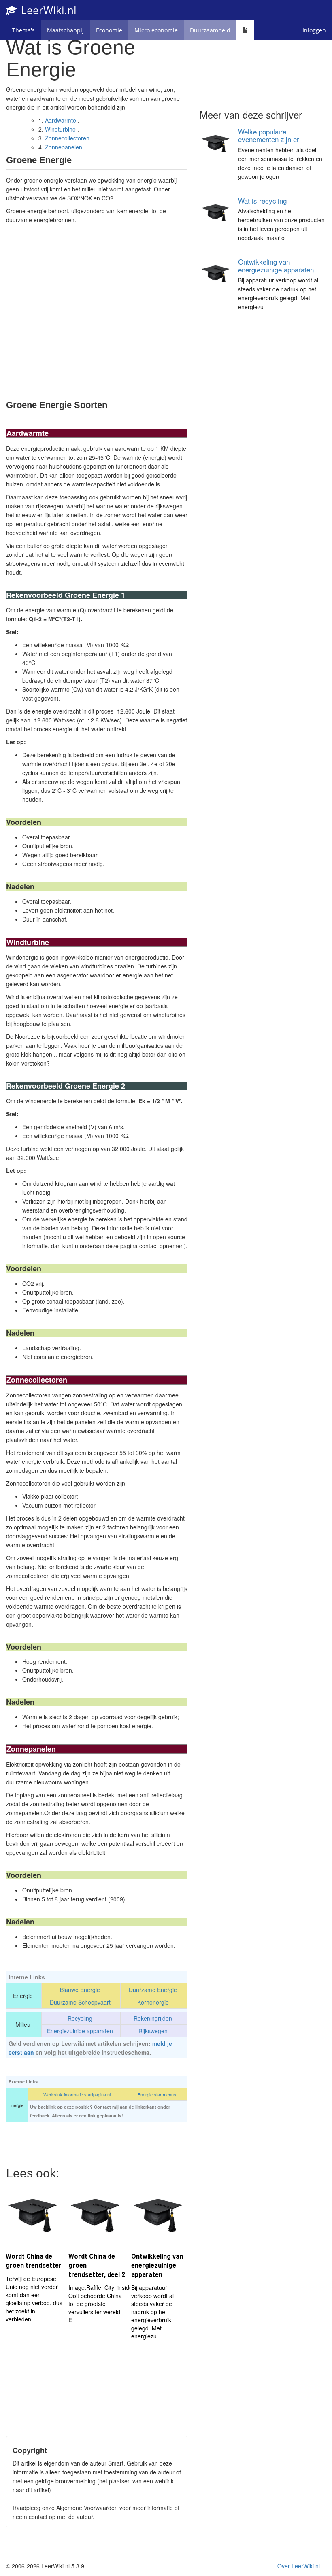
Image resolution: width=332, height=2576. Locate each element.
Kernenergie (153, 2002)
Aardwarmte (61, 120)
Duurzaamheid (210, 30)
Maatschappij (65, 30)
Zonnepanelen (64, 147)
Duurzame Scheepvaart (80, 2002)
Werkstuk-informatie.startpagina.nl (77, 2094)
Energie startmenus (157, 2094)
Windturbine (60, 129)
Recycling (80, 2018)
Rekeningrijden (153, 2018)
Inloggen (314, 30)
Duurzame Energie (153, 1990)
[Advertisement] (97, 311)
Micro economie (156, 30)
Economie (109, 30)
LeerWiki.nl (47, 10)
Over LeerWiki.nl (299, 2566)
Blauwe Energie (80, 1990)
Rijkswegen (153, 2031)
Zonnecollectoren (67, 138)
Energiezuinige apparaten (80, 2031)
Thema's (23, 30)
